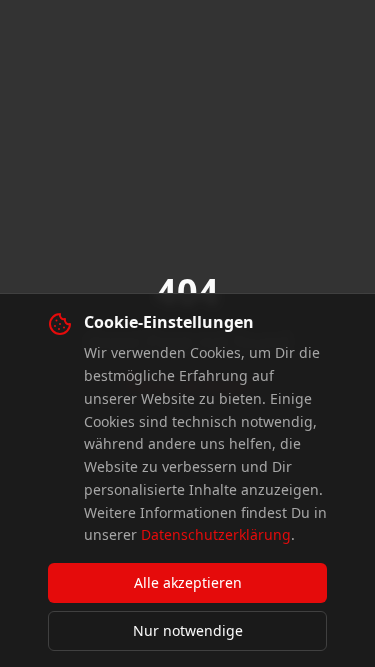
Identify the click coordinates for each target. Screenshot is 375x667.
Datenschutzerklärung (216, 534)
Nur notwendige (188, 630)
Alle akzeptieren (188, 582)
